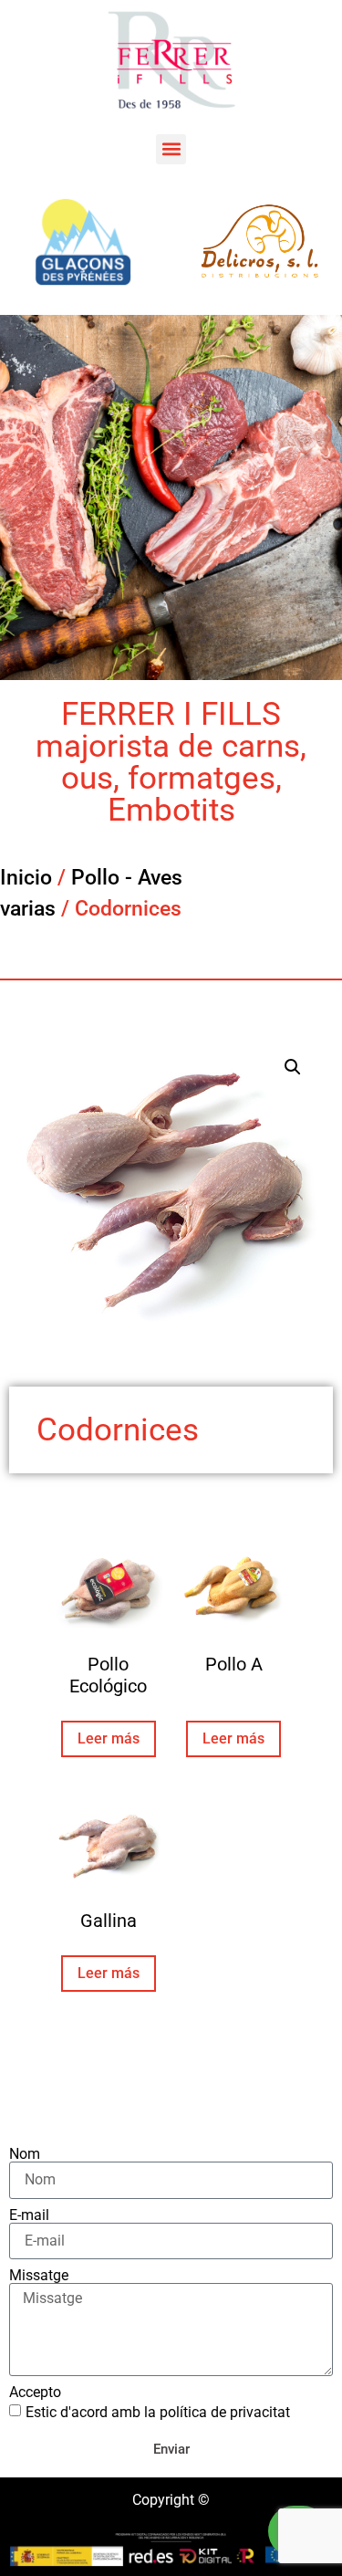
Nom (25, 2154)
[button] (171, 149)
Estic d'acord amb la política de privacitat (158, 2411)
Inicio (26, 878)
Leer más (109, 1738)
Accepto (35, 2393)
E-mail (29, 2215)
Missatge (39, 2276)
